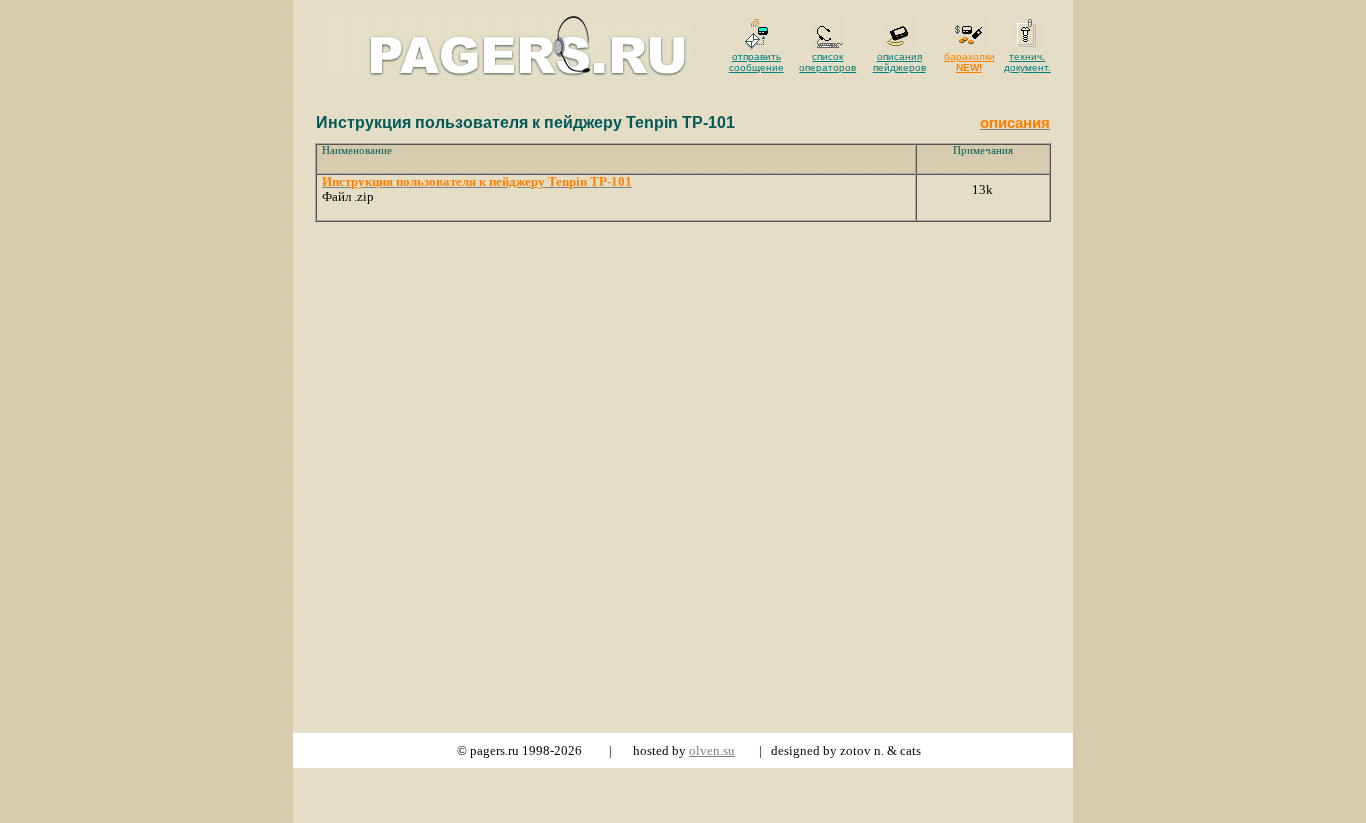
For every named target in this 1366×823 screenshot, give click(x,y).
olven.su (712, 750)
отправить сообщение (756, 62)
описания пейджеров (899, 62)
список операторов (827, 62)
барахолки (969, 62)
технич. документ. (1027, 62)
